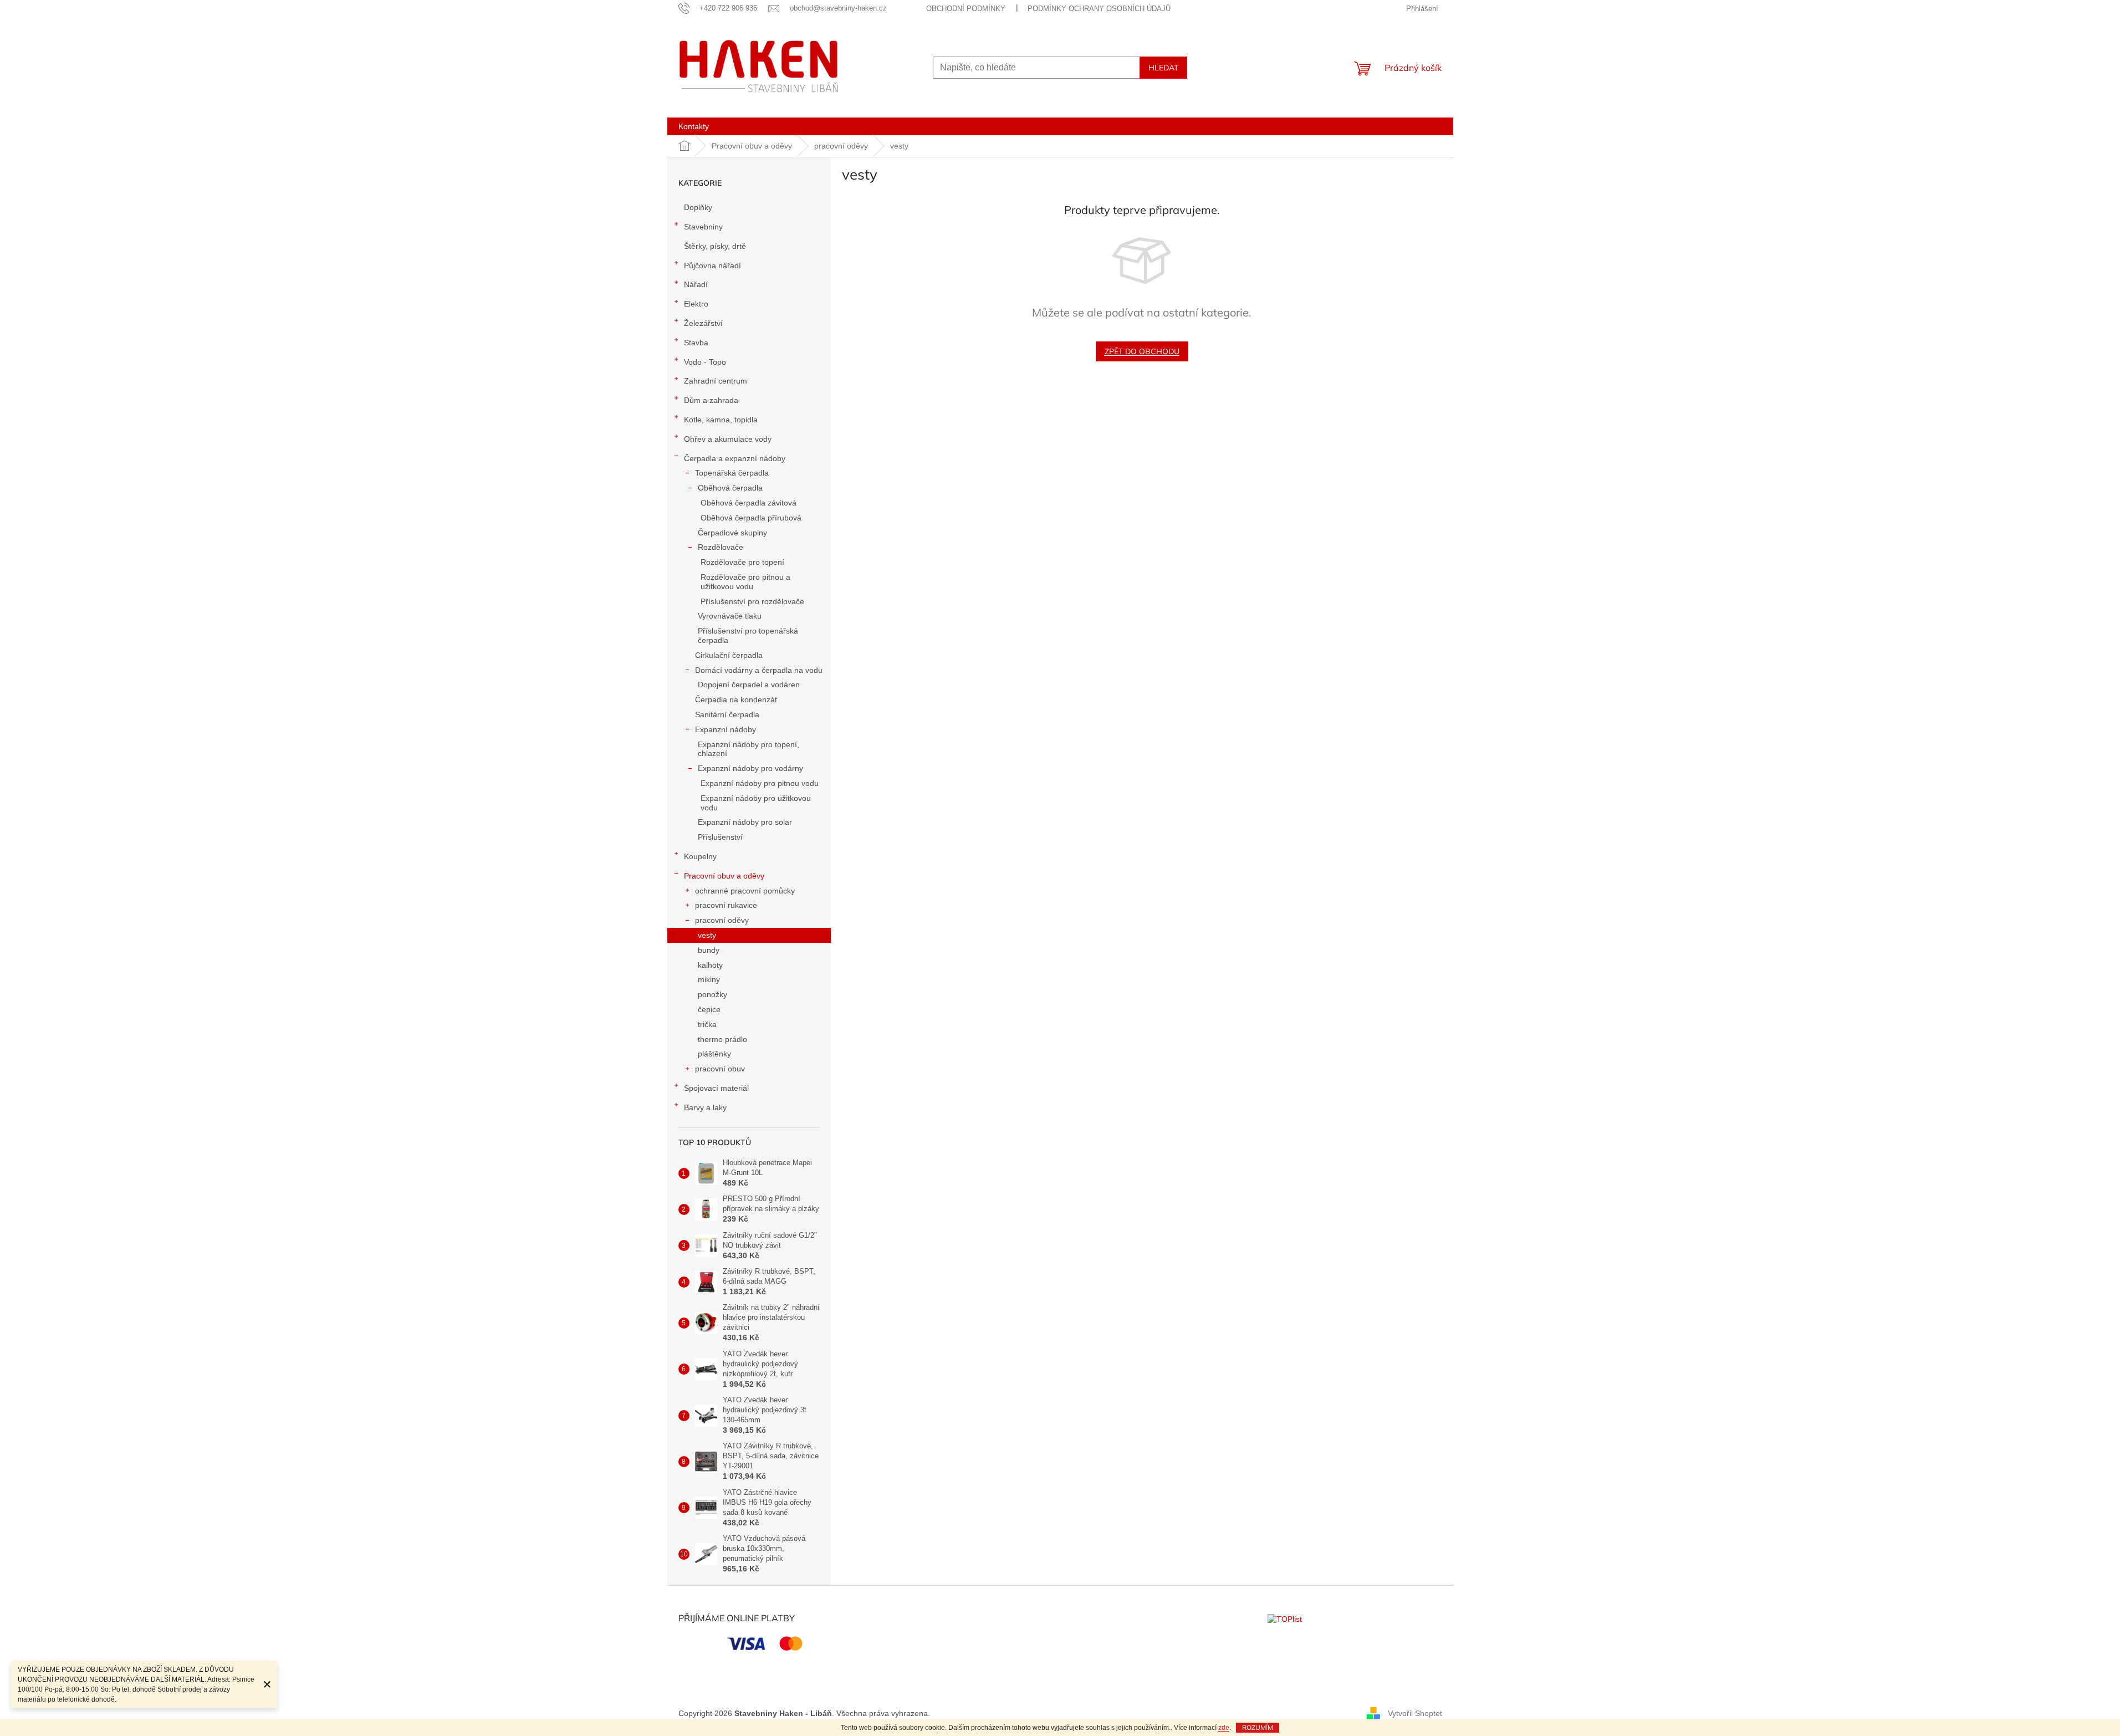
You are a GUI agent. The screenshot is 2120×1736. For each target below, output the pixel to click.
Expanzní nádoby (726, 729)
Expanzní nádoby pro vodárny (750, 768)
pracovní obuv (720, 1069)
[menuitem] (694, 126)
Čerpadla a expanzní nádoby (735, 458)
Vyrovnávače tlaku (730, 616)
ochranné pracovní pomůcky (745, 891)
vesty (707, 935)
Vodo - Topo (705, 362)
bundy (709, 950)
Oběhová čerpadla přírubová (751, 518)
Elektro (696, 304)
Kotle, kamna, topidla (721, 420)
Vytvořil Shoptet (1415, 1713)
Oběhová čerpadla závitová (749, 503)
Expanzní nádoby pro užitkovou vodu (756, 803)
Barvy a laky (705, 1107)
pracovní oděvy (722, 920)
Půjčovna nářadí (712, 265)
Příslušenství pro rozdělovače (752, 601)
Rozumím (1258, 1727)
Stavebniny (703, 227)
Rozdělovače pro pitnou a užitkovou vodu (745, 582)
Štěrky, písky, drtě (715, 246)
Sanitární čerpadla (727, 714)
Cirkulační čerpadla (729, 655)
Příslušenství (720, 837)
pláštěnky (714, 1054)
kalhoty (710, 965)
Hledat (1163, 68)
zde (1224, 1728)
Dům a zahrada (711, 400)
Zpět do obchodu (1142, 351)
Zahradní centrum (716, 381)
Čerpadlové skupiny (732, 533)
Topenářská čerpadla (732, 473)
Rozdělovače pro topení (742, 562)
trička (707, 1024)
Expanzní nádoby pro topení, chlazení (749, 749)
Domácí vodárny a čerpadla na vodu (759, 670)
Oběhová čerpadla (730, 488)
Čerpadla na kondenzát (736, 699)
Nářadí (696, 284)
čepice (709, 1009)
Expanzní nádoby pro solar (745, 822)
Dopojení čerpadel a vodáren (749, 685)
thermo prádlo (722, 1039)
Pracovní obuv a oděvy (724, 876)
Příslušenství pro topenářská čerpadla (748, 635)
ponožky (712, 994)
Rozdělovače (721, 547)
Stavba (696, 343)
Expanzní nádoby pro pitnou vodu (760, 783)
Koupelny (700, 856)
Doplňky (698, 207)
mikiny (709, 979)
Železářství (703, 323)
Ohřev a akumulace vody (728, 439)
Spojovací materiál (716, 1088)
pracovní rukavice (726, 905)
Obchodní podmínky (966, 9)
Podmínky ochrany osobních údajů (1099, 9)
